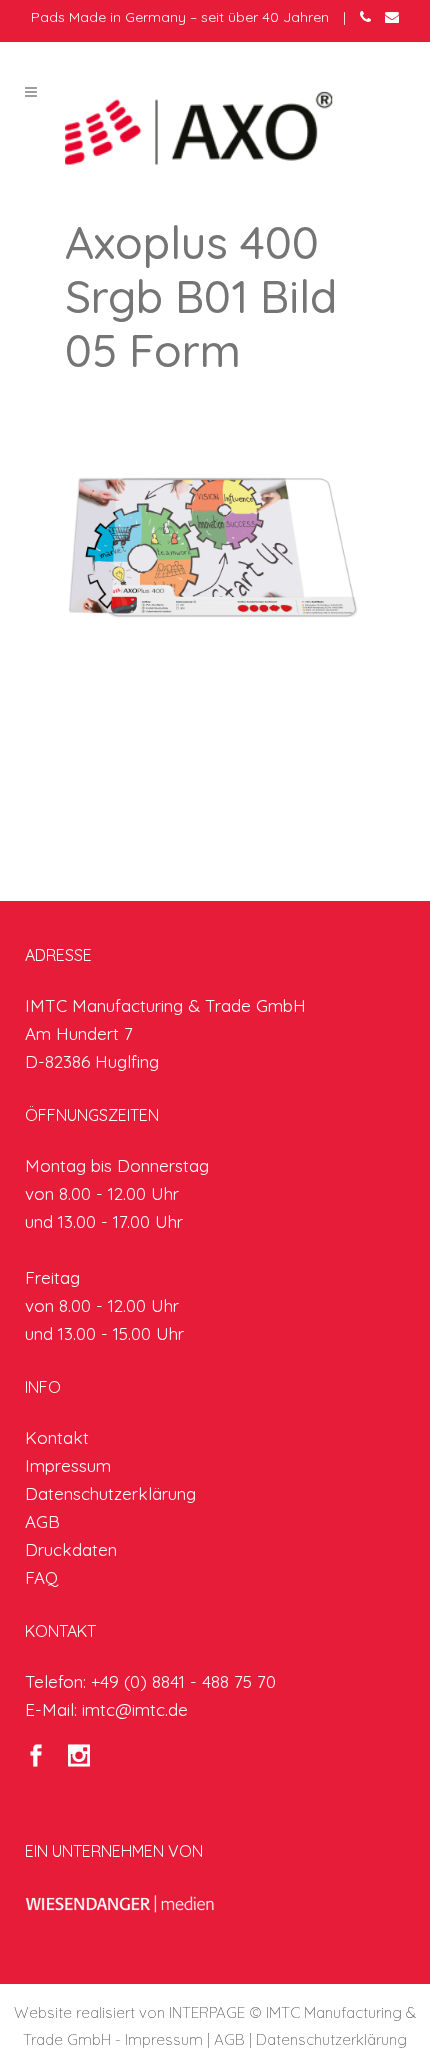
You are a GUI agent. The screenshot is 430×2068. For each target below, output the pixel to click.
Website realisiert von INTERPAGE (129, 2012)
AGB (42, 1521)
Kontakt (57, 1437)
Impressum (68, 1465)
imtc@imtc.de (135, 1709)
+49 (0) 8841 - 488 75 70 (183, 1681)
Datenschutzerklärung (110, 1493)
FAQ (41, 1577)
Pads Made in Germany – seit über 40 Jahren (180, 17)
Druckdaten (71, 1549)
